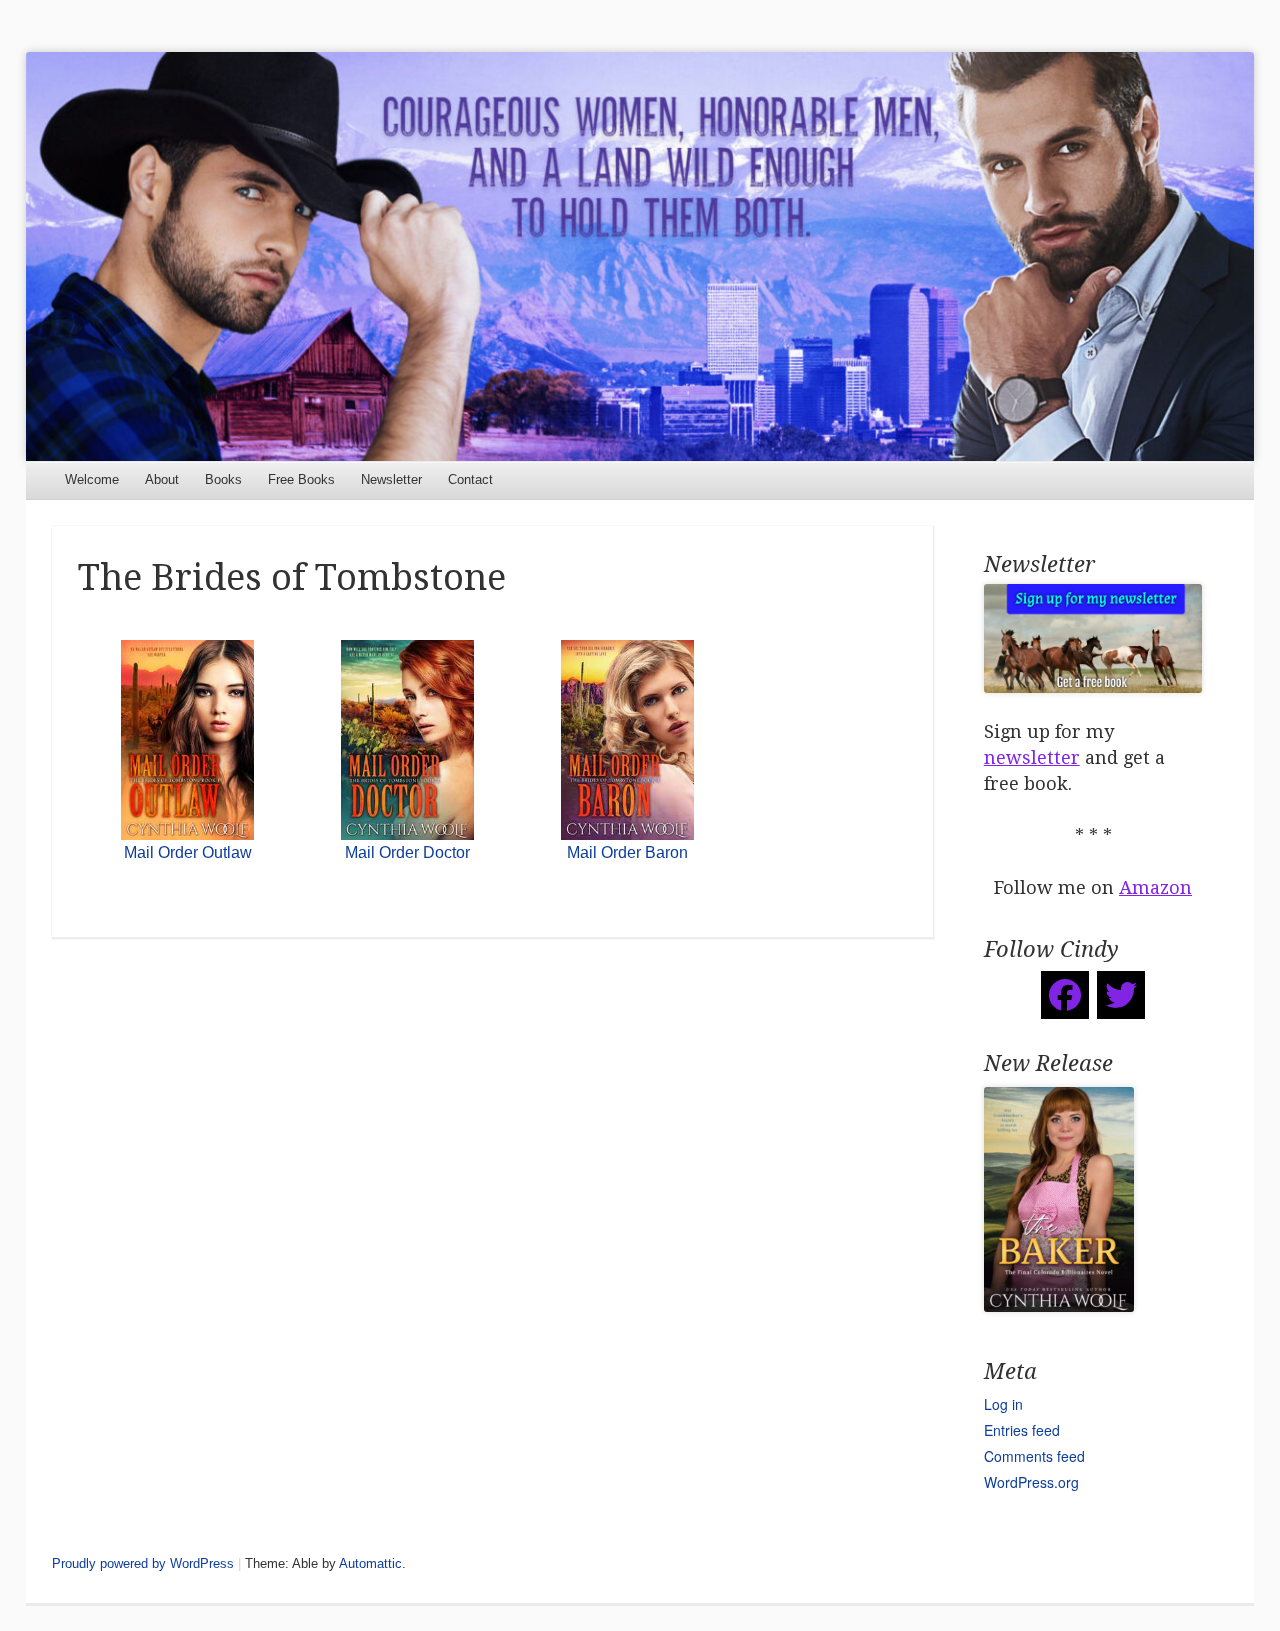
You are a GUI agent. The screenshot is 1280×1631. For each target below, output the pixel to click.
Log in (1003, 1404)
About (162, 479)
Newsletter (391, 479)
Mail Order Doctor (407, 852)
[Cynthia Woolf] (640, 256)
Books (223, 479)
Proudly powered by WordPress (143, 1563)
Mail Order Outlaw (188, 852)
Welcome (92, 479)
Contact (470, 479)
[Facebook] (1065, 995)
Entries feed (1022, 1430)
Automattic (370, 1563)
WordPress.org (1031, 1482)
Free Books (301, 479)
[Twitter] (1121, 995)
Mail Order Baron (627, 852)
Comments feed (1034, 1456)
